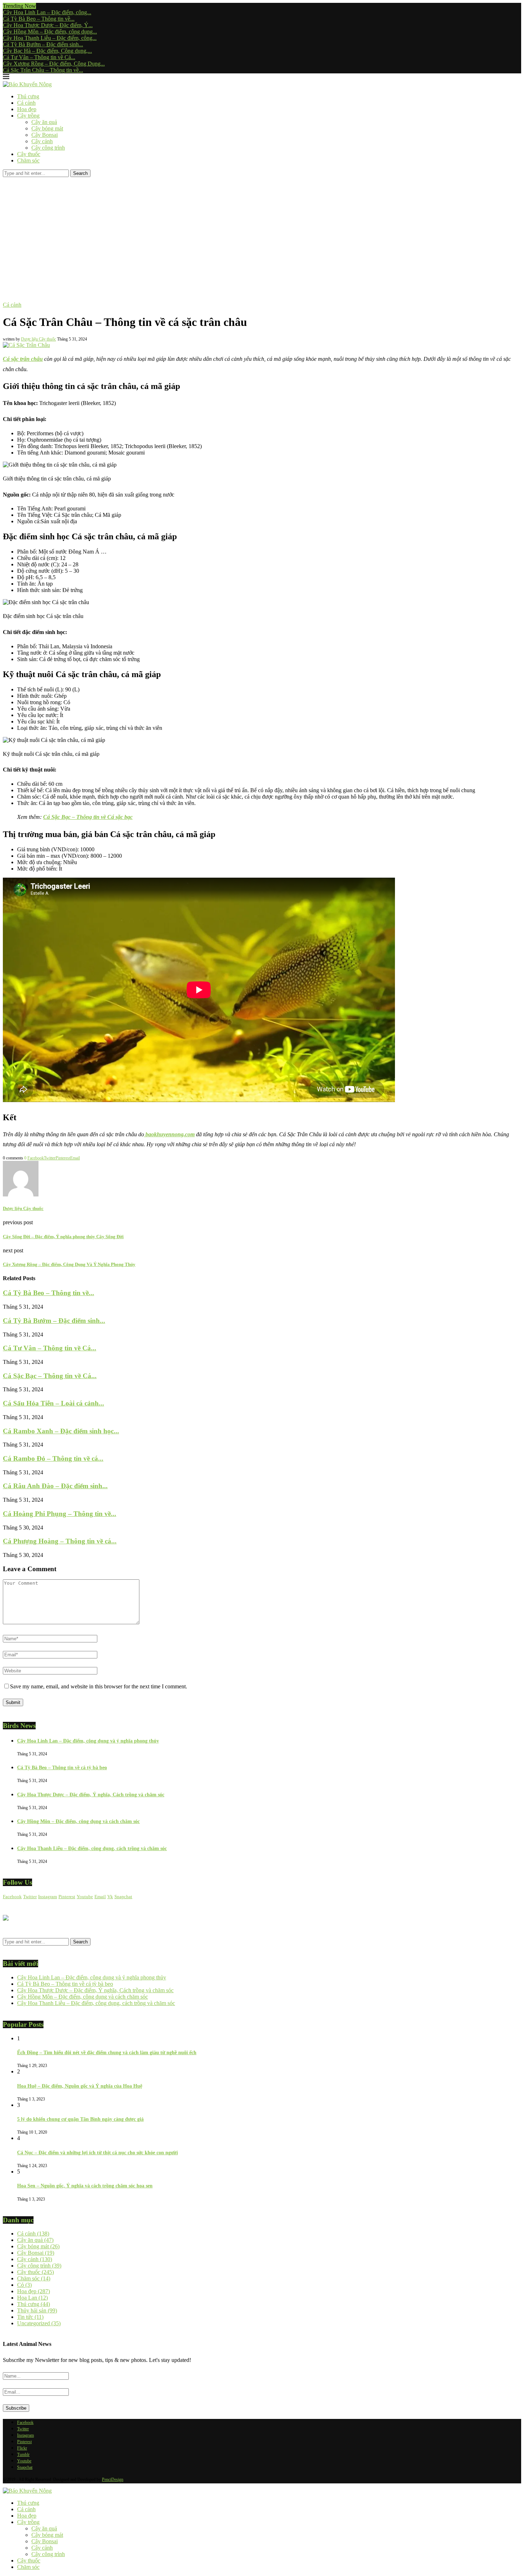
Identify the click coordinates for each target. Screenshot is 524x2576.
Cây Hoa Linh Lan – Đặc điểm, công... (47, 12)
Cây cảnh (42, 141)
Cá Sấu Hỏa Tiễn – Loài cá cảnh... (53, 1403)
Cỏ (24, 2285)
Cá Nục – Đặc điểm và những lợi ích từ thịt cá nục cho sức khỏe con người (97, 2153)
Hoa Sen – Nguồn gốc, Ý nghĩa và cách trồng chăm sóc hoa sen (85, 2186)
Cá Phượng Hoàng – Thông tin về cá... (60, 1541)
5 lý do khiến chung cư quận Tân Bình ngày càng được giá (80, 2119)
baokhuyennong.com (169, 1134)
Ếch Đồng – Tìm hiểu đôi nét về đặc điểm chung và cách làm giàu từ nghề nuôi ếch (107, 2053)
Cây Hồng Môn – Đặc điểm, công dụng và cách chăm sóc (78, 1821)
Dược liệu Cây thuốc (38, 339)
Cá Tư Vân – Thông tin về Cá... (39, 57)
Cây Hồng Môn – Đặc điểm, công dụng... (50, 32)
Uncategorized (39, 2323)
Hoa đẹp (27, 109)
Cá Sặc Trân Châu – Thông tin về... (43, 70)
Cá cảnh (26, 103)
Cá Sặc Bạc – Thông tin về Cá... (50, 1376)
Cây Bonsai (45, 135)
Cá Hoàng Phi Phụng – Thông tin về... (60, 1514)
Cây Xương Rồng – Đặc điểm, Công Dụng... (54, 64)
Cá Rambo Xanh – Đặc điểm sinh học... (61, 1431)
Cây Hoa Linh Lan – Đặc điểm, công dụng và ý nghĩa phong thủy (88, 1741)
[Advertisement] (262, 230)
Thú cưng (28, 96)
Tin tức (30, 2317)
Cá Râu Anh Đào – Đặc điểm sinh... (55, 1486)
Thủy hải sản (37, 2310)
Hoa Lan (32, 2298)
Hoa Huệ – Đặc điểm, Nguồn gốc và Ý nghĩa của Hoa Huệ (80, 2086)
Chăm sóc (28, 160)
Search (80, 173)
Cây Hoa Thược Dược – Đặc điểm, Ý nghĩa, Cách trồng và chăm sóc (91, 1795)
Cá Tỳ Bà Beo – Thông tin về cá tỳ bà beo (62, 1768)
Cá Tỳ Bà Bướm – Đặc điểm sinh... (43, 44)
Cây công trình (48, 148)
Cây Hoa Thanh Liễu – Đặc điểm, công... (50, 38)
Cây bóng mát (47, 128)
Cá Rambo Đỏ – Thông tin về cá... (53, 1458)
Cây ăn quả (44, 122)
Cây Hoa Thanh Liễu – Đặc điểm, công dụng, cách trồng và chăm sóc (92, 1848)
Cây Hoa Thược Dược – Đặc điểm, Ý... (48, 25)
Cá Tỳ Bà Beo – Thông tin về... (39, 19)
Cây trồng (28, 116)
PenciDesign (113, 2479)
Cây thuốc (29, 154)
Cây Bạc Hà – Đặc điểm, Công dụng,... (47, 51)
